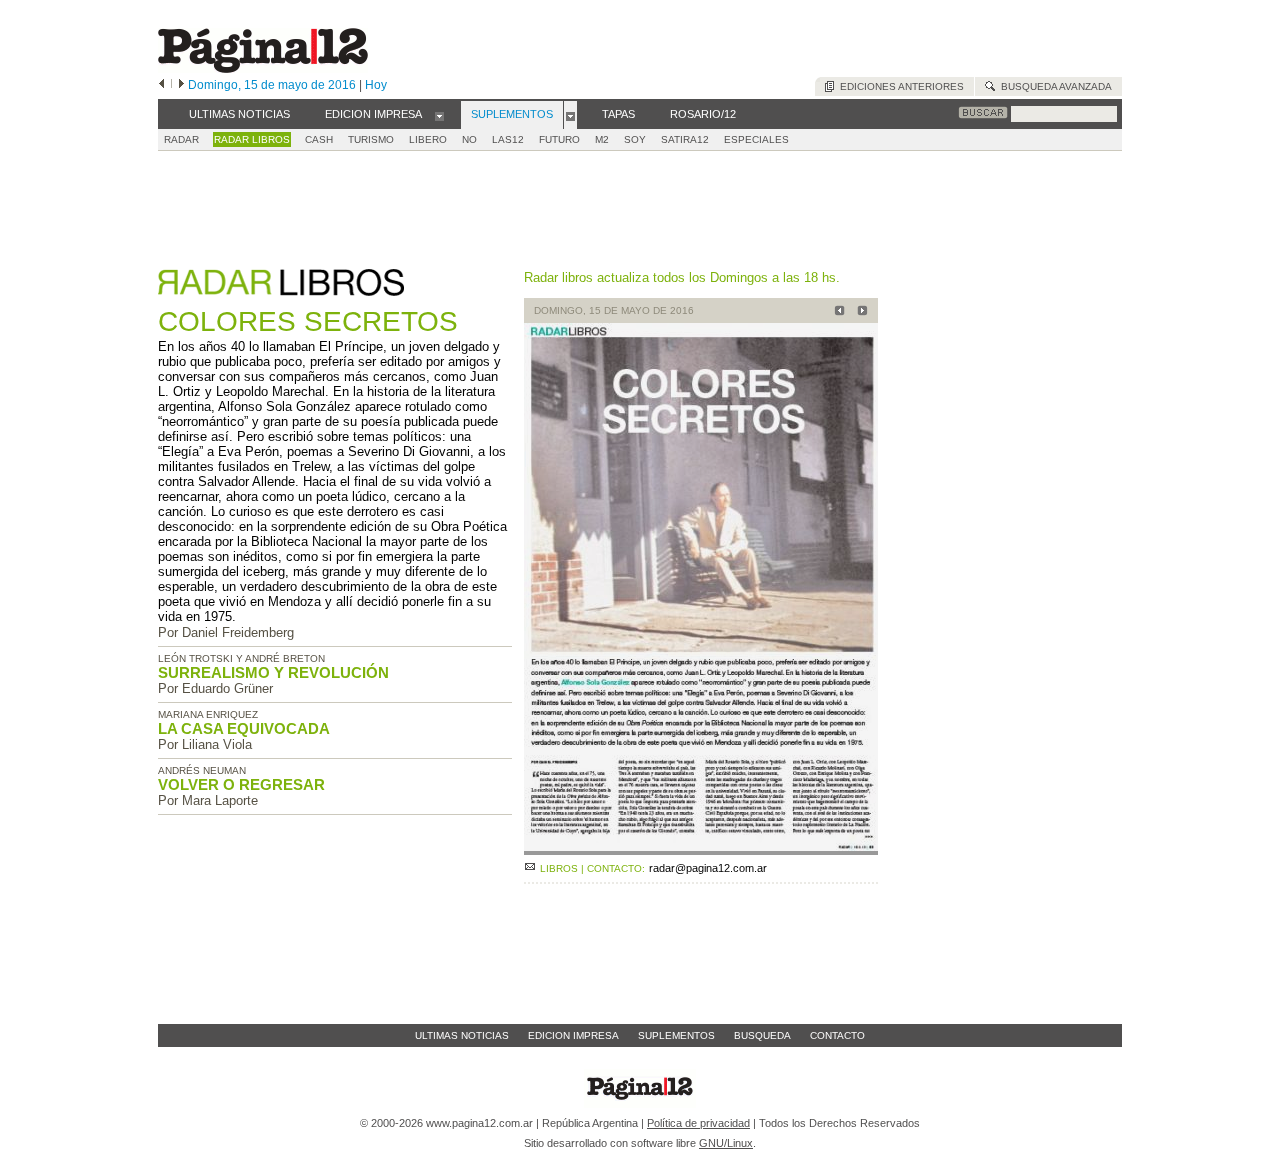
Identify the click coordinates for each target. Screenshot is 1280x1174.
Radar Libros (252, 139)
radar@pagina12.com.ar (708, 868)
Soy (635, 139)
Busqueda (762, 1035)
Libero (428, 139)
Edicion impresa (573, 1035)
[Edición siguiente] (181, 85)
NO (469, 139)
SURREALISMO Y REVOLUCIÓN (273, 672)
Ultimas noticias (462, 1035)
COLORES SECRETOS (308, 321)
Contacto (837, 1035)
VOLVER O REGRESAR (241, 784)
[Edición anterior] (161, 85)
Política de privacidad (698, 1123)
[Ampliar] (701, 846)
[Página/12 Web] (263, 68)
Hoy (376, 85)
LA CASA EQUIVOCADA (244, 728)
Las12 (508, 139)
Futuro (559, 139)
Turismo (371, 139)
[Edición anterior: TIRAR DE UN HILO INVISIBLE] (836, 312)
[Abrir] (439, 115)
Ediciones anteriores (899, 86)
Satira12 (685, 139)
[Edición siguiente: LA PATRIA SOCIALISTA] (859, 312)
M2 (602, 139)
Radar (181, 139)
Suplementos (676, 1035)
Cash (319, 139)
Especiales (756, 139)
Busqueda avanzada (1053, 86)
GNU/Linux (726, 1143)
